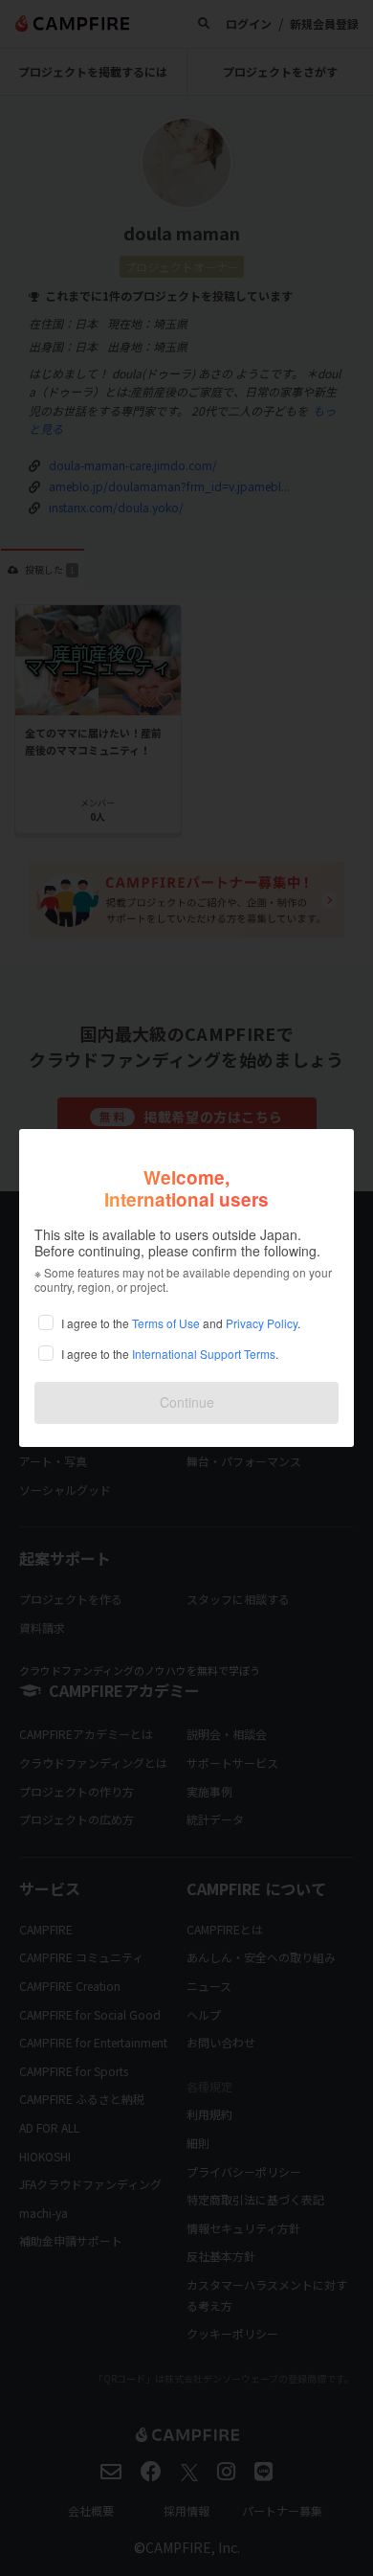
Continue (187, 1402)
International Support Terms (204, 1354)
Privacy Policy (262, 1323)
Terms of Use (166, 1323)
